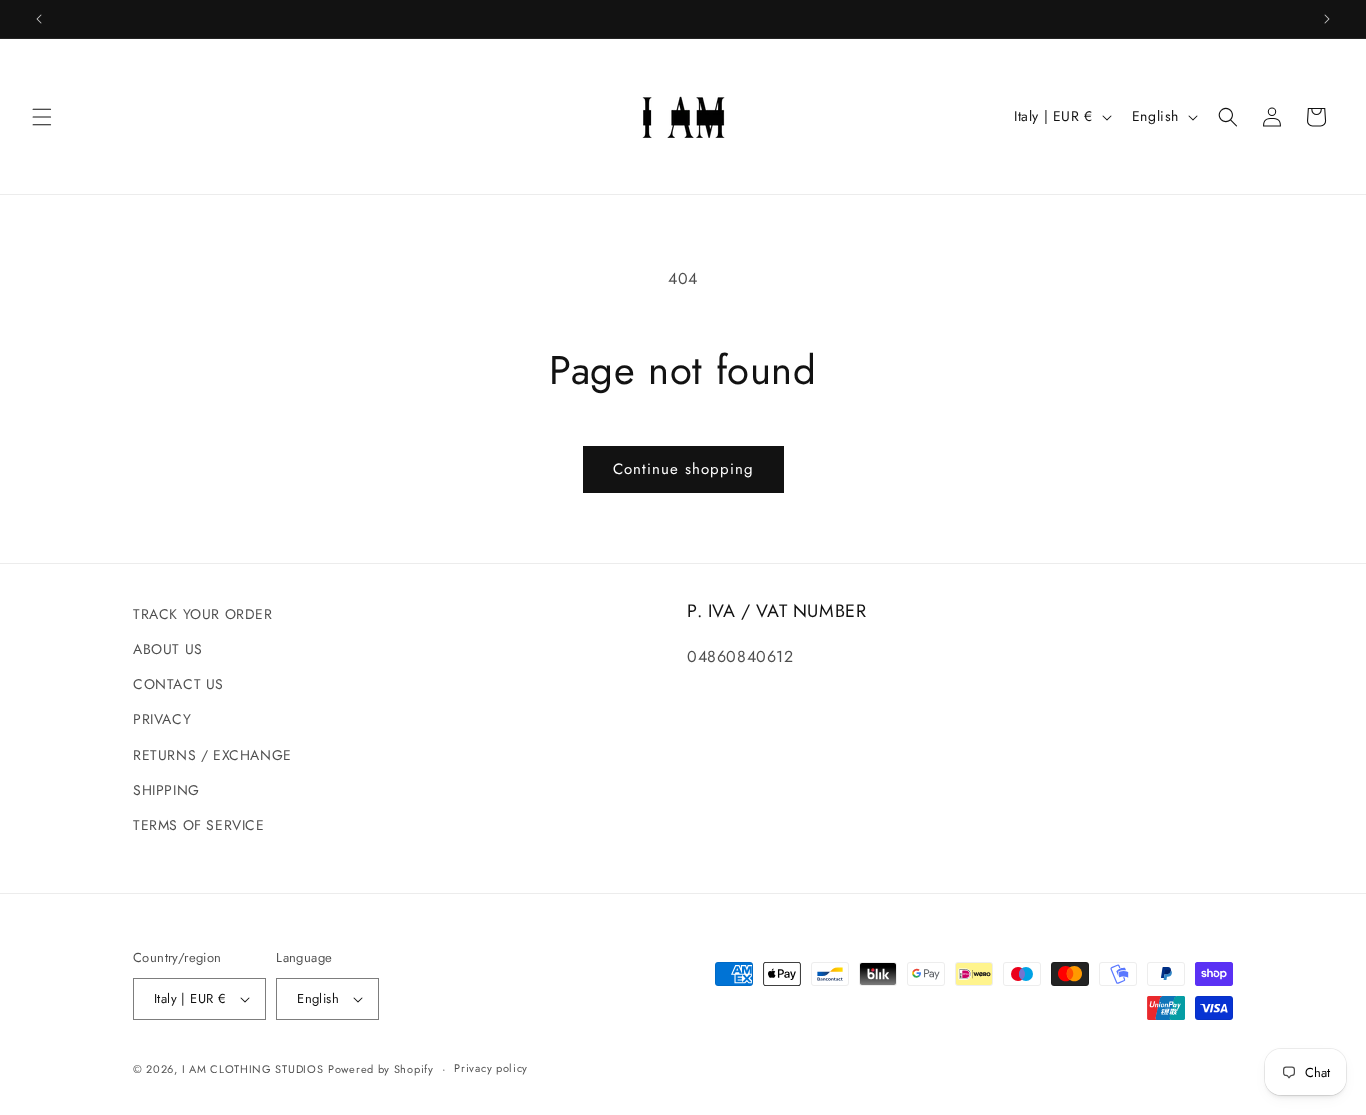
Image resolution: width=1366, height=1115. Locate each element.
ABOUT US (168, 649)
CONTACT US (178, 684)
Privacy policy (491, 1068)
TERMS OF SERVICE (199, 825)
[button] (42, 117)
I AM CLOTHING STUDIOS (253, 1069)
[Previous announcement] (39, 19)
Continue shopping (683, 469)
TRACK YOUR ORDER (203, 614)
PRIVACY (162, 719)
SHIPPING (166, 790)
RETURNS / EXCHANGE (212, 755)
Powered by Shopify (381, 1069)
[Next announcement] (1327, 19)
